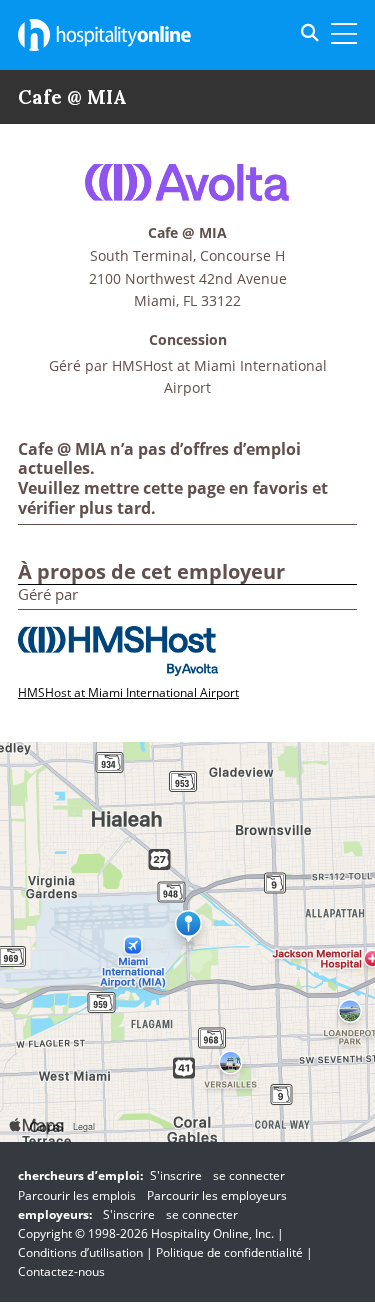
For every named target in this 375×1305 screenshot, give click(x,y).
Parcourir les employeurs (217, 1195)
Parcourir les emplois (77, 1195)
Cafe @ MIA (187, 233)
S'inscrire (176, 1175)
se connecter (249, 1175)
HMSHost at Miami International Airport (128, 692)
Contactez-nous (61, 1271)
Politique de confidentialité (229, 1252)
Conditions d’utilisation (80, 1252)
